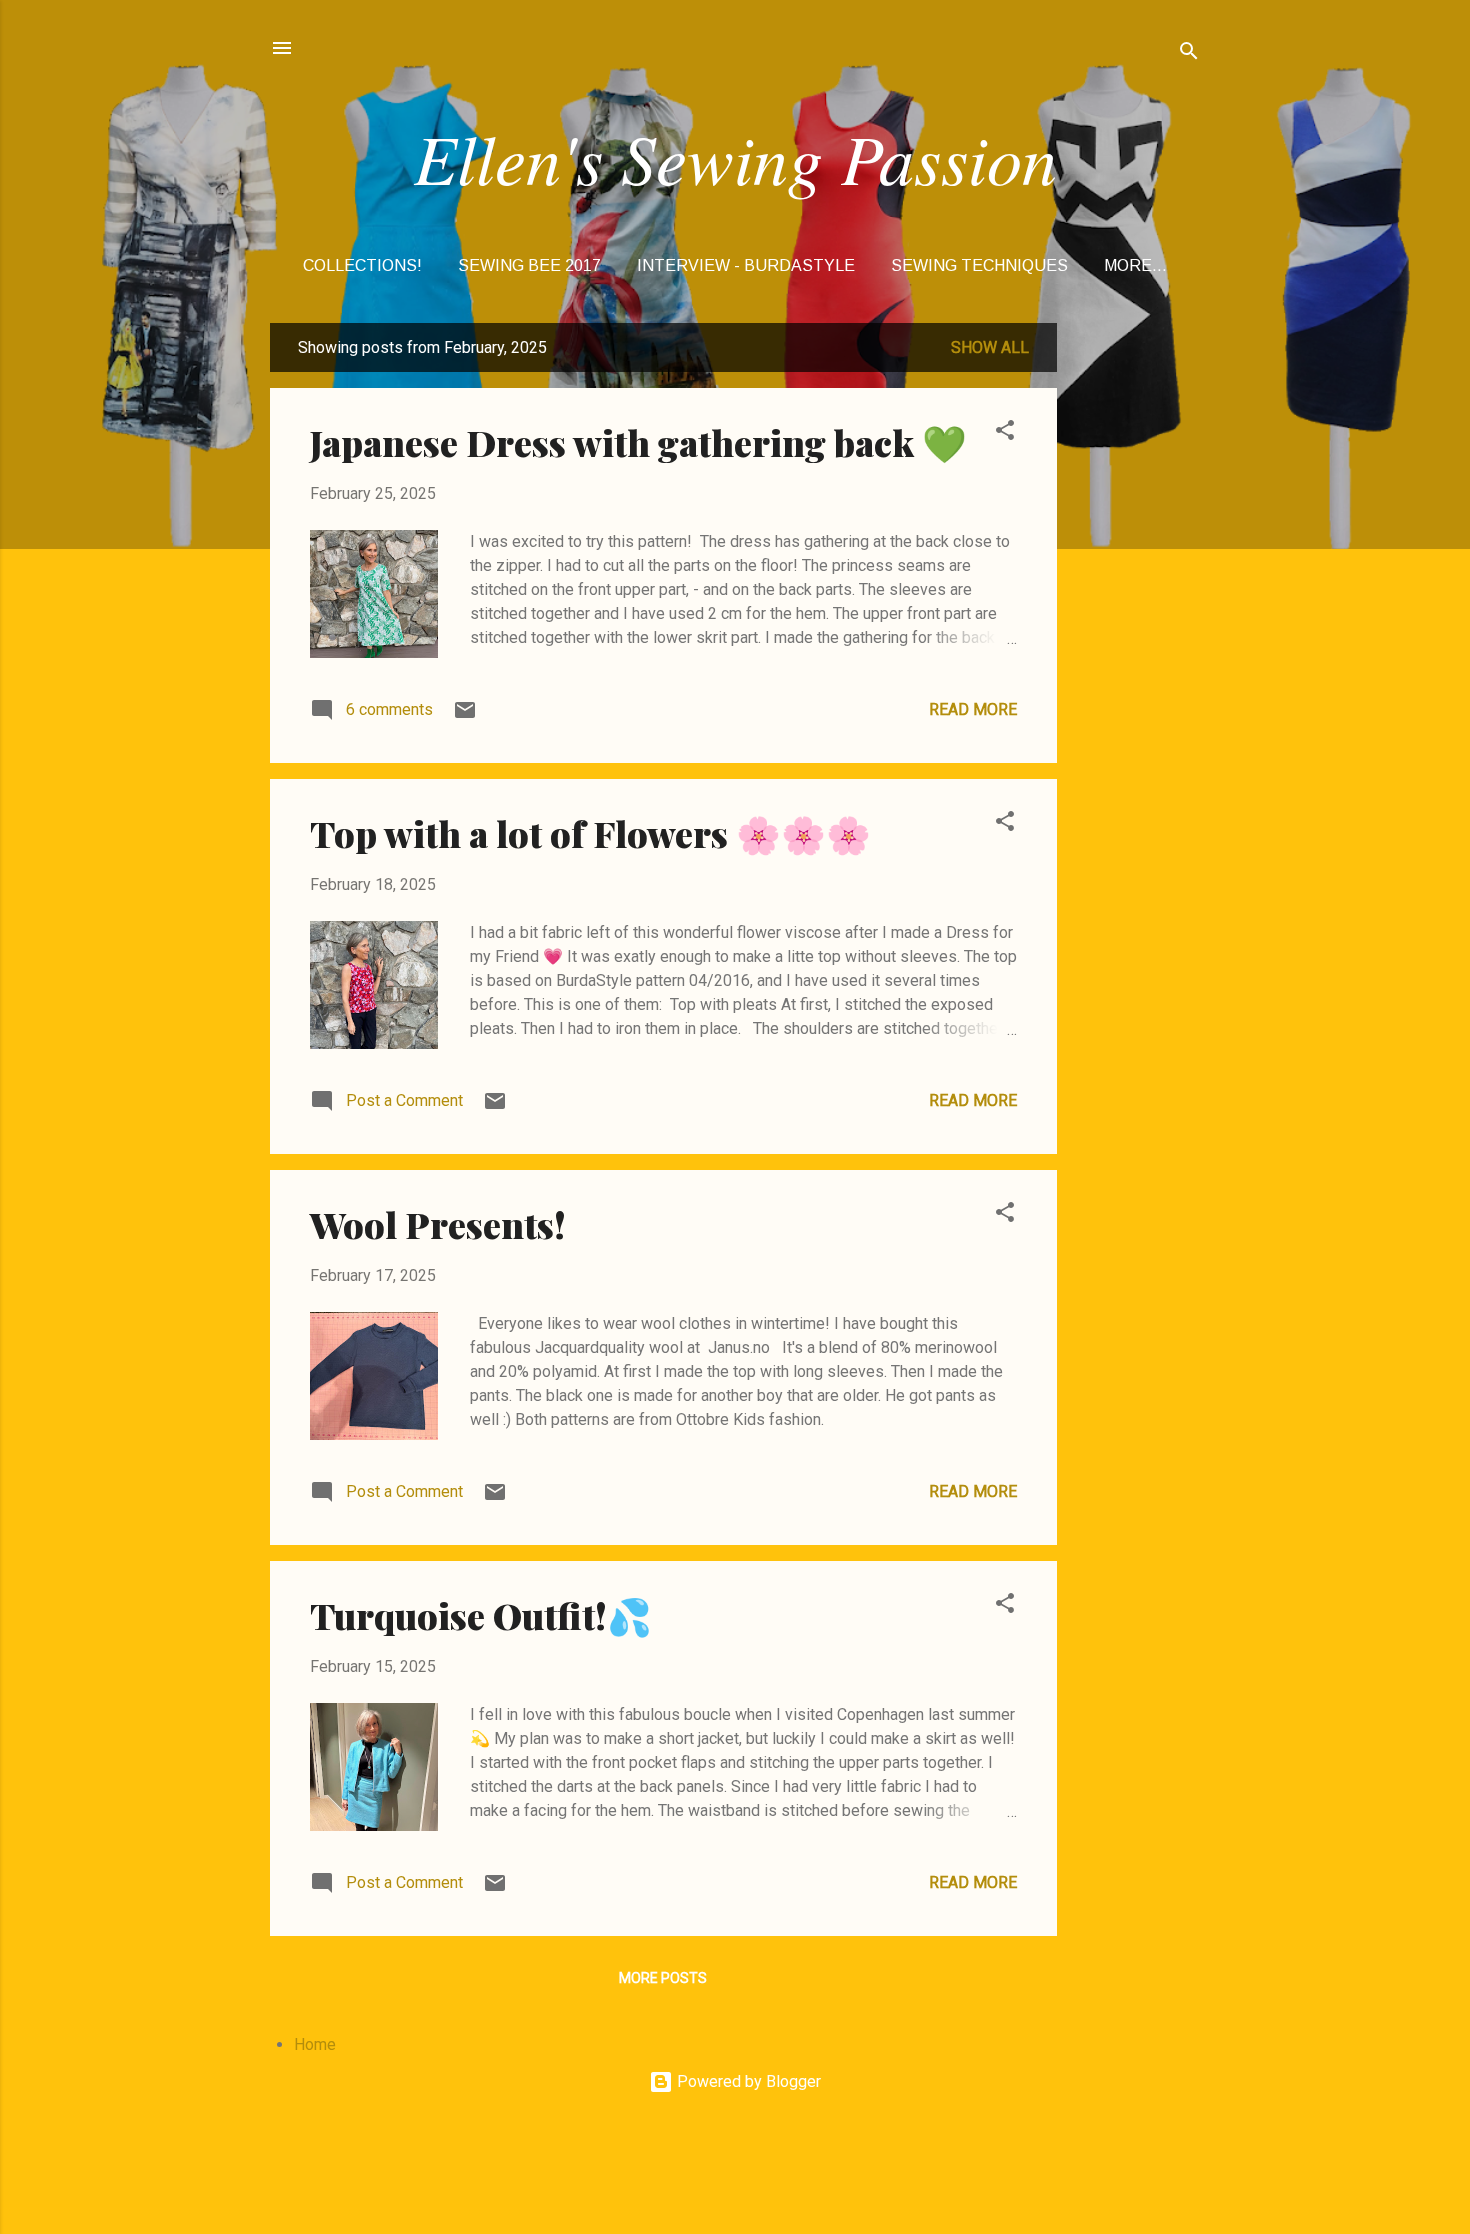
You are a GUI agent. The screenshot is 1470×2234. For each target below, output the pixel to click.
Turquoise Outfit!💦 (481, 1615)
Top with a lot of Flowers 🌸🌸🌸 (590, 833)
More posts (663, 1978)
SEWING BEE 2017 (529, 265)
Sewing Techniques (979, 265)
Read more (973, 709)
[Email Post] (465, 716)
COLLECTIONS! (362, 265)
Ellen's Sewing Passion (735, 157)
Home (315, 2044)
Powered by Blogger (747, 2081)
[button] (1005, 433)
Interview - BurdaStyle (746, 265)
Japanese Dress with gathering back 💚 (638, 442)
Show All (990, 347)
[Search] (1189, 54)
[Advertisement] (1137, 623)
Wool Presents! (438, 1224)
